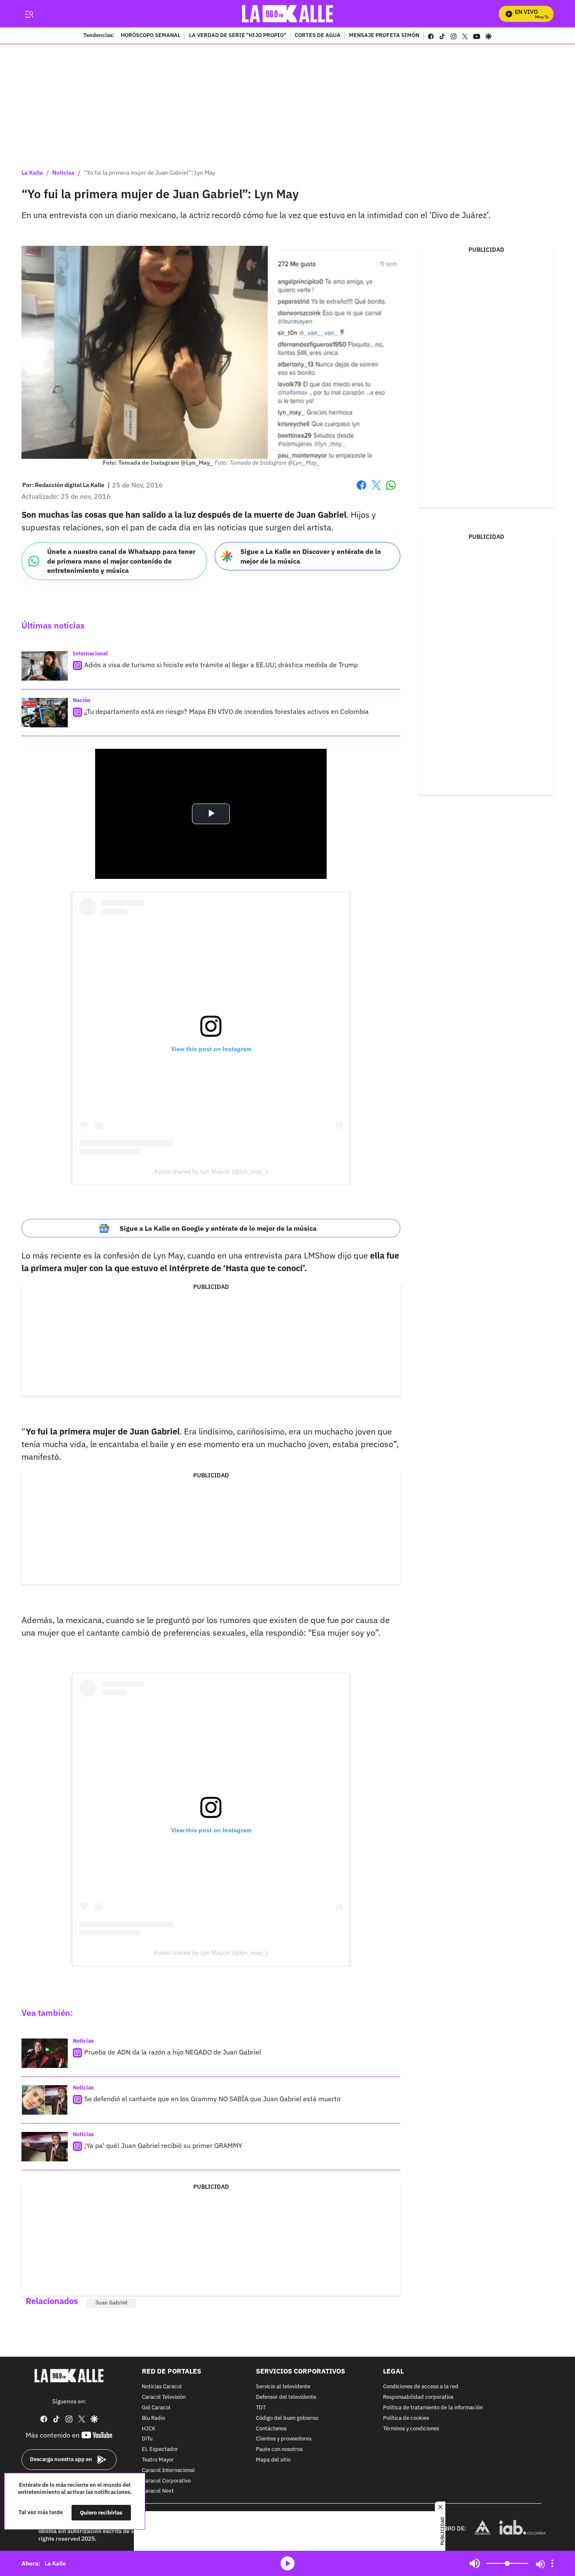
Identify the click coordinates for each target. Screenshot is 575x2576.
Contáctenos (271, 2429)
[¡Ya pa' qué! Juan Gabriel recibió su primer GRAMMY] (45, 2147)
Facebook (361, 490)
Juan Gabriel (111, 2303)
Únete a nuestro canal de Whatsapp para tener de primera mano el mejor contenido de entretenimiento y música (121, 561)
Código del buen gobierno (287, 2418)
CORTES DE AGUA (318, 36)
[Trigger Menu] (29, 14)
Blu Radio (153, 2418)
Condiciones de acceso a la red (421, 2387)
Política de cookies (406, 2418)
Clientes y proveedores (284, 2439)
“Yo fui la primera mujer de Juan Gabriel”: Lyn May (149, 173)
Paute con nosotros (279, 2450)
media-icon (287, 2563)
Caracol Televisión (164, 2397)
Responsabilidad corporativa (418, 2397)
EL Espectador (160, 2450)
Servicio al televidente (283, 2387)
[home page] (288, 14)
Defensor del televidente (286, 2397)
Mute (475, 2563)
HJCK (149, 2429)
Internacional (90, 653)
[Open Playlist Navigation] (552, 2563)
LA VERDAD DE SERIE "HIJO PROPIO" (238, 36)
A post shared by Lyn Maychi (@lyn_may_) (211, 1171)
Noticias (63, 173)
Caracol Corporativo (166, 2481)
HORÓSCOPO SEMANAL (151, 36)
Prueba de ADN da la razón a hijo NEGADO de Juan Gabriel (173, 2052)
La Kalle (32, 173)
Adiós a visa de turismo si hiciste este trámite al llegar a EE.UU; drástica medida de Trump (221, 665)
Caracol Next (158, 2491)
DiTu (147, 2439)
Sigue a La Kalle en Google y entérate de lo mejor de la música (218, 1228)
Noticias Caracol (162, 2387)
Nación (82, 700)
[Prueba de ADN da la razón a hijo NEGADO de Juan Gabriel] (45, 2053)
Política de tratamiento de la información (433, 2408)
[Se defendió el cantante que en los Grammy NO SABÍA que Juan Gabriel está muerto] (45, 2100)
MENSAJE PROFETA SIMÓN (384, 36)
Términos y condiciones (411, 2429)
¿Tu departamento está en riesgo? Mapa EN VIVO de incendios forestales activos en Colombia (226, 711)
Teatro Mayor (158, 2460)
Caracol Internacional (168, 2471)
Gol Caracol (156, 2408)
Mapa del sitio (273, 2460)
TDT (261, 2408)
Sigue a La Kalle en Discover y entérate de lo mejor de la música (311, 556)
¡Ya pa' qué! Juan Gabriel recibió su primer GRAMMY (163, 2145)
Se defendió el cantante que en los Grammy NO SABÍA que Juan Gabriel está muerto (212, 2099)
